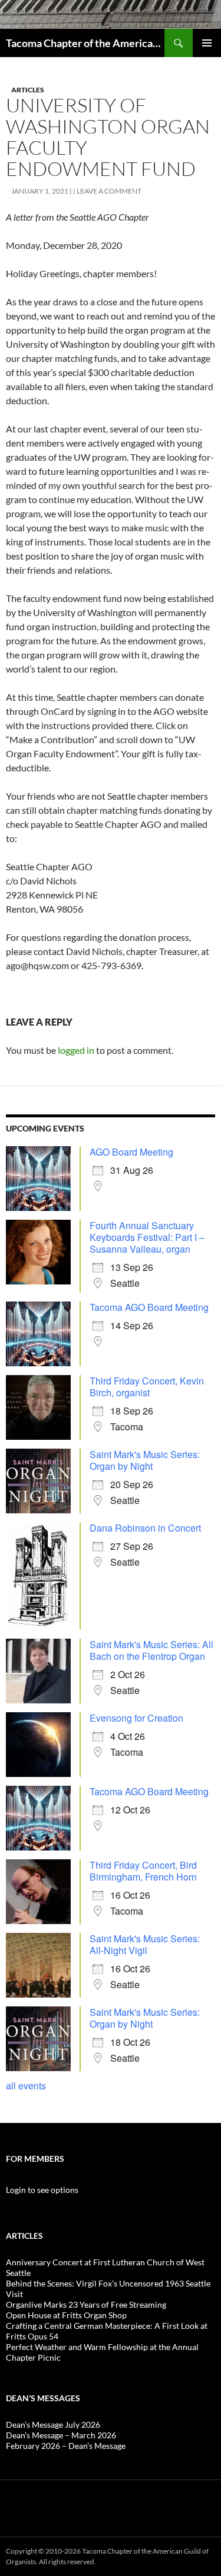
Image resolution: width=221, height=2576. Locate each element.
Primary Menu (207, 43)
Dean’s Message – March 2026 (61, 2435)
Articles (28, 90)
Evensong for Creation (136, 1718)
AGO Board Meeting (131, 1152)
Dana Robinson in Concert (145, 1528)
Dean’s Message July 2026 (53, 2424)
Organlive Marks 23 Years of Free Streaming (86, 2304)
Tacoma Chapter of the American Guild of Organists (85, 43)
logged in (76, 1050)
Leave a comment (109, 191)
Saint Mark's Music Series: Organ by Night (145, 1460)
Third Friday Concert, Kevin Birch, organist (147, 1387)
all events (26, 2086)
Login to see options (42, 2190)
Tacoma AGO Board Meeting (149, 1307)
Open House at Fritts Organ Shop (66, 2315)
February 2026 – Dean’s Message (66, 2446)
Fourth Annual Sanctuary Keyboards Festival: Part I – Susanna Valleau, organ (147, 1237)
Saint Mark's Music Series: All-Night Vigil (145, 1944)
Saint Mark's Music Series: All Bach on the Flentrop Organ (151, 1650)
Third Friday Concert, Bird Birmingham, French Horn (143, 1871)
